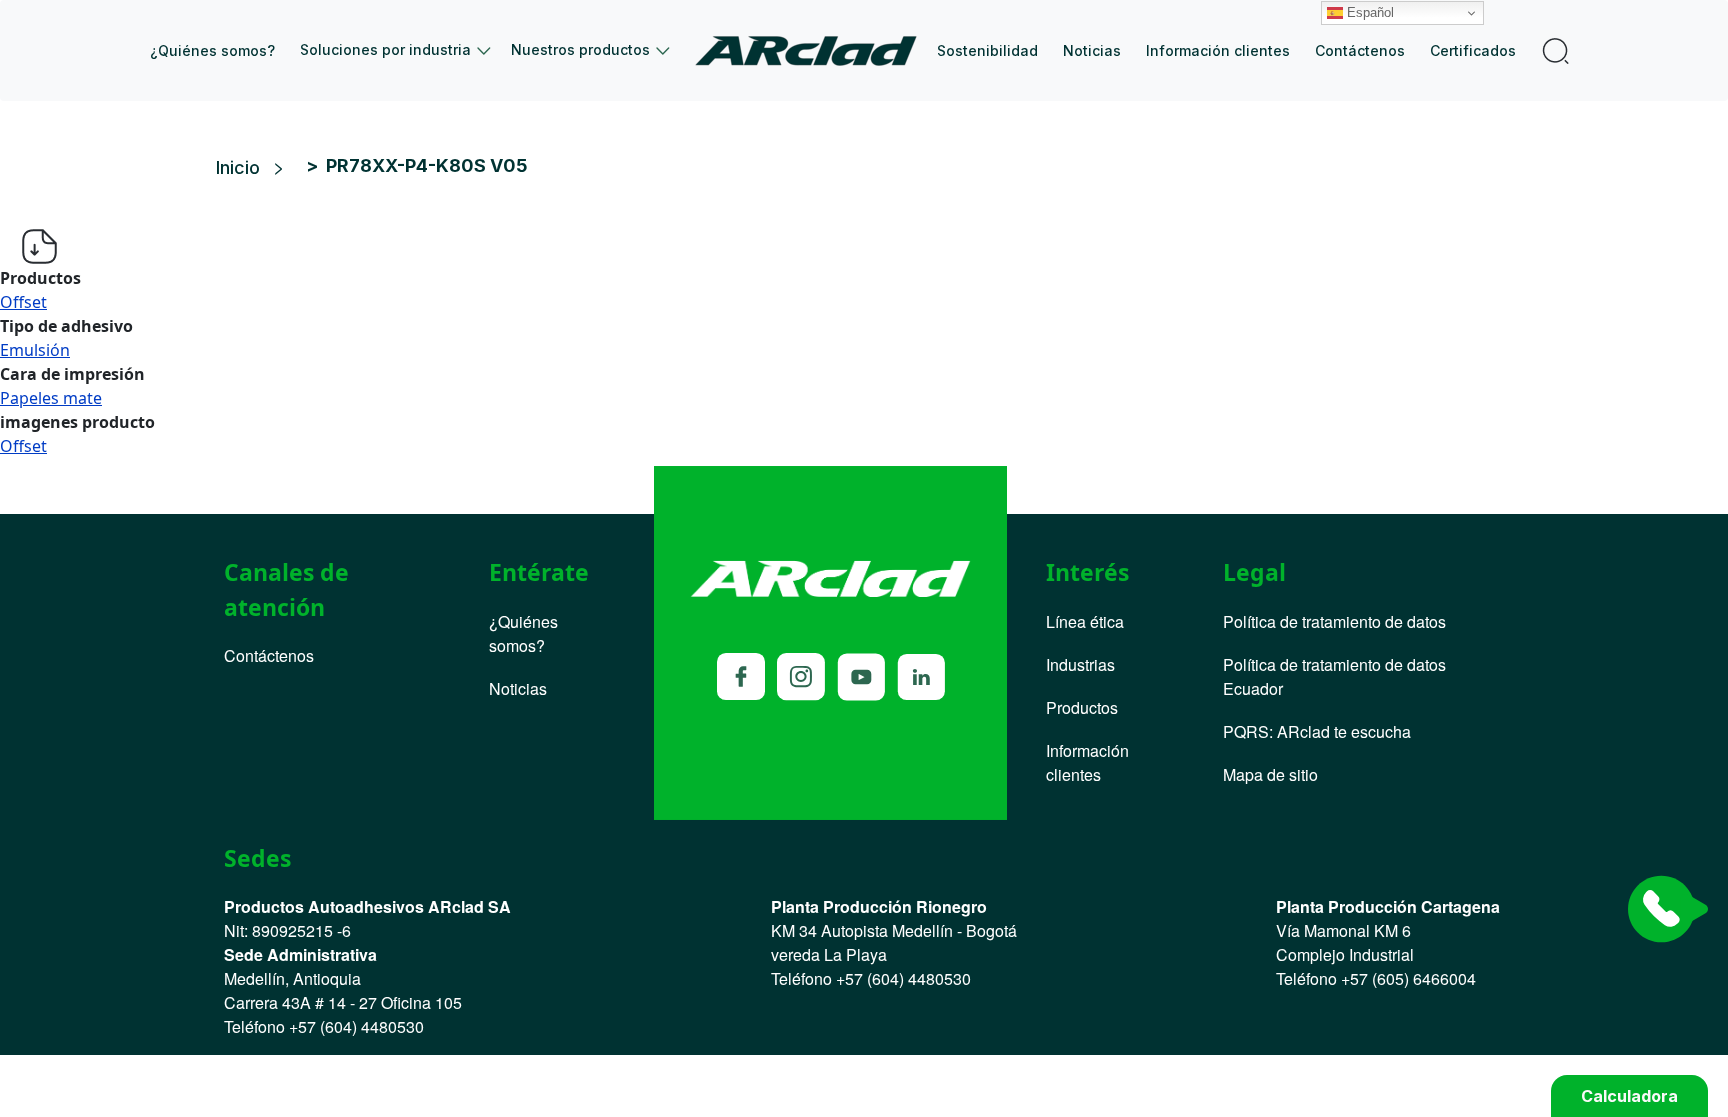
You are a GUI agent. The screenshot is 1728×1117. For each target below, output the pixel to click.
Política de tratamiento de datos (1334, 621)
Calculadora (1629, 1096)
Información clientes (1218, 50)
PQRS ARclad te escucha (1317, 731)
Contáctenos (1360, 50)
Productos (1082, 707)
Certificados (1473, 50)
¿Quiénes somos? (212, 50)
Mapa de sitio (1270, 774)
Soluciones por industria (385, 49)
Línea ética (1085, 621)
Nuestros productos (580, 49)
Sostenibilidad (987, 50)
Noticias (1092, 50)
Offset (23, 302)
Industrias (1080, 664)
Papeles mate (51, 398)
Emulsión (35, 350)
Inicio (813, 50)
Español (1368, 12)
